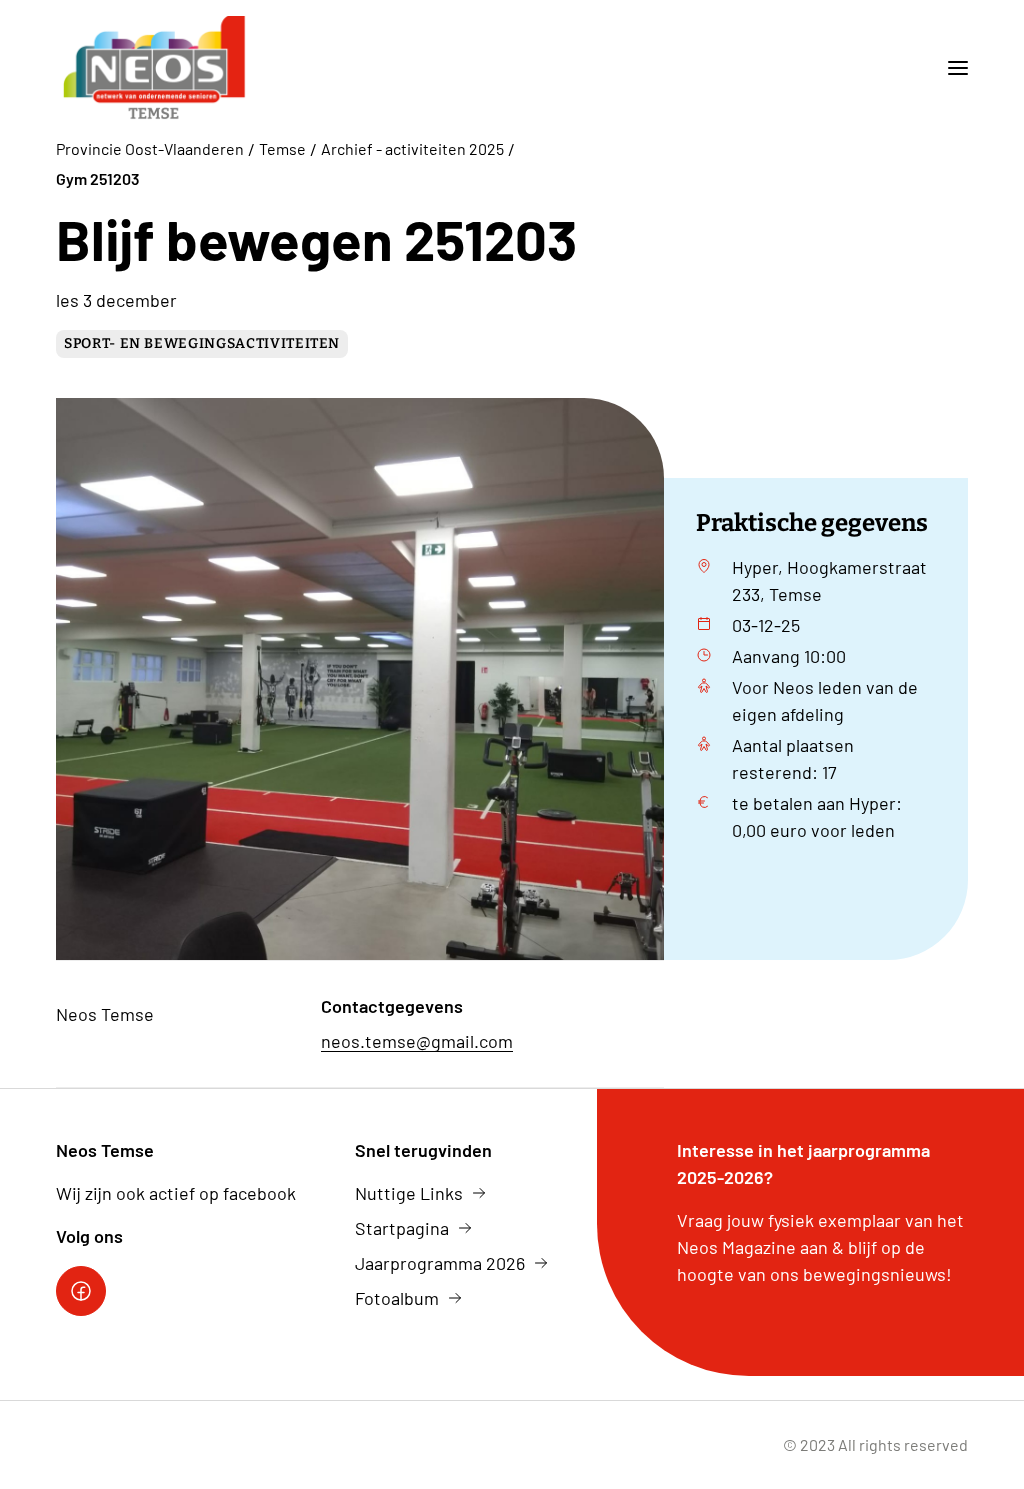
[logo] (155, 68)
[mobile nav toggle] (950, 68)
